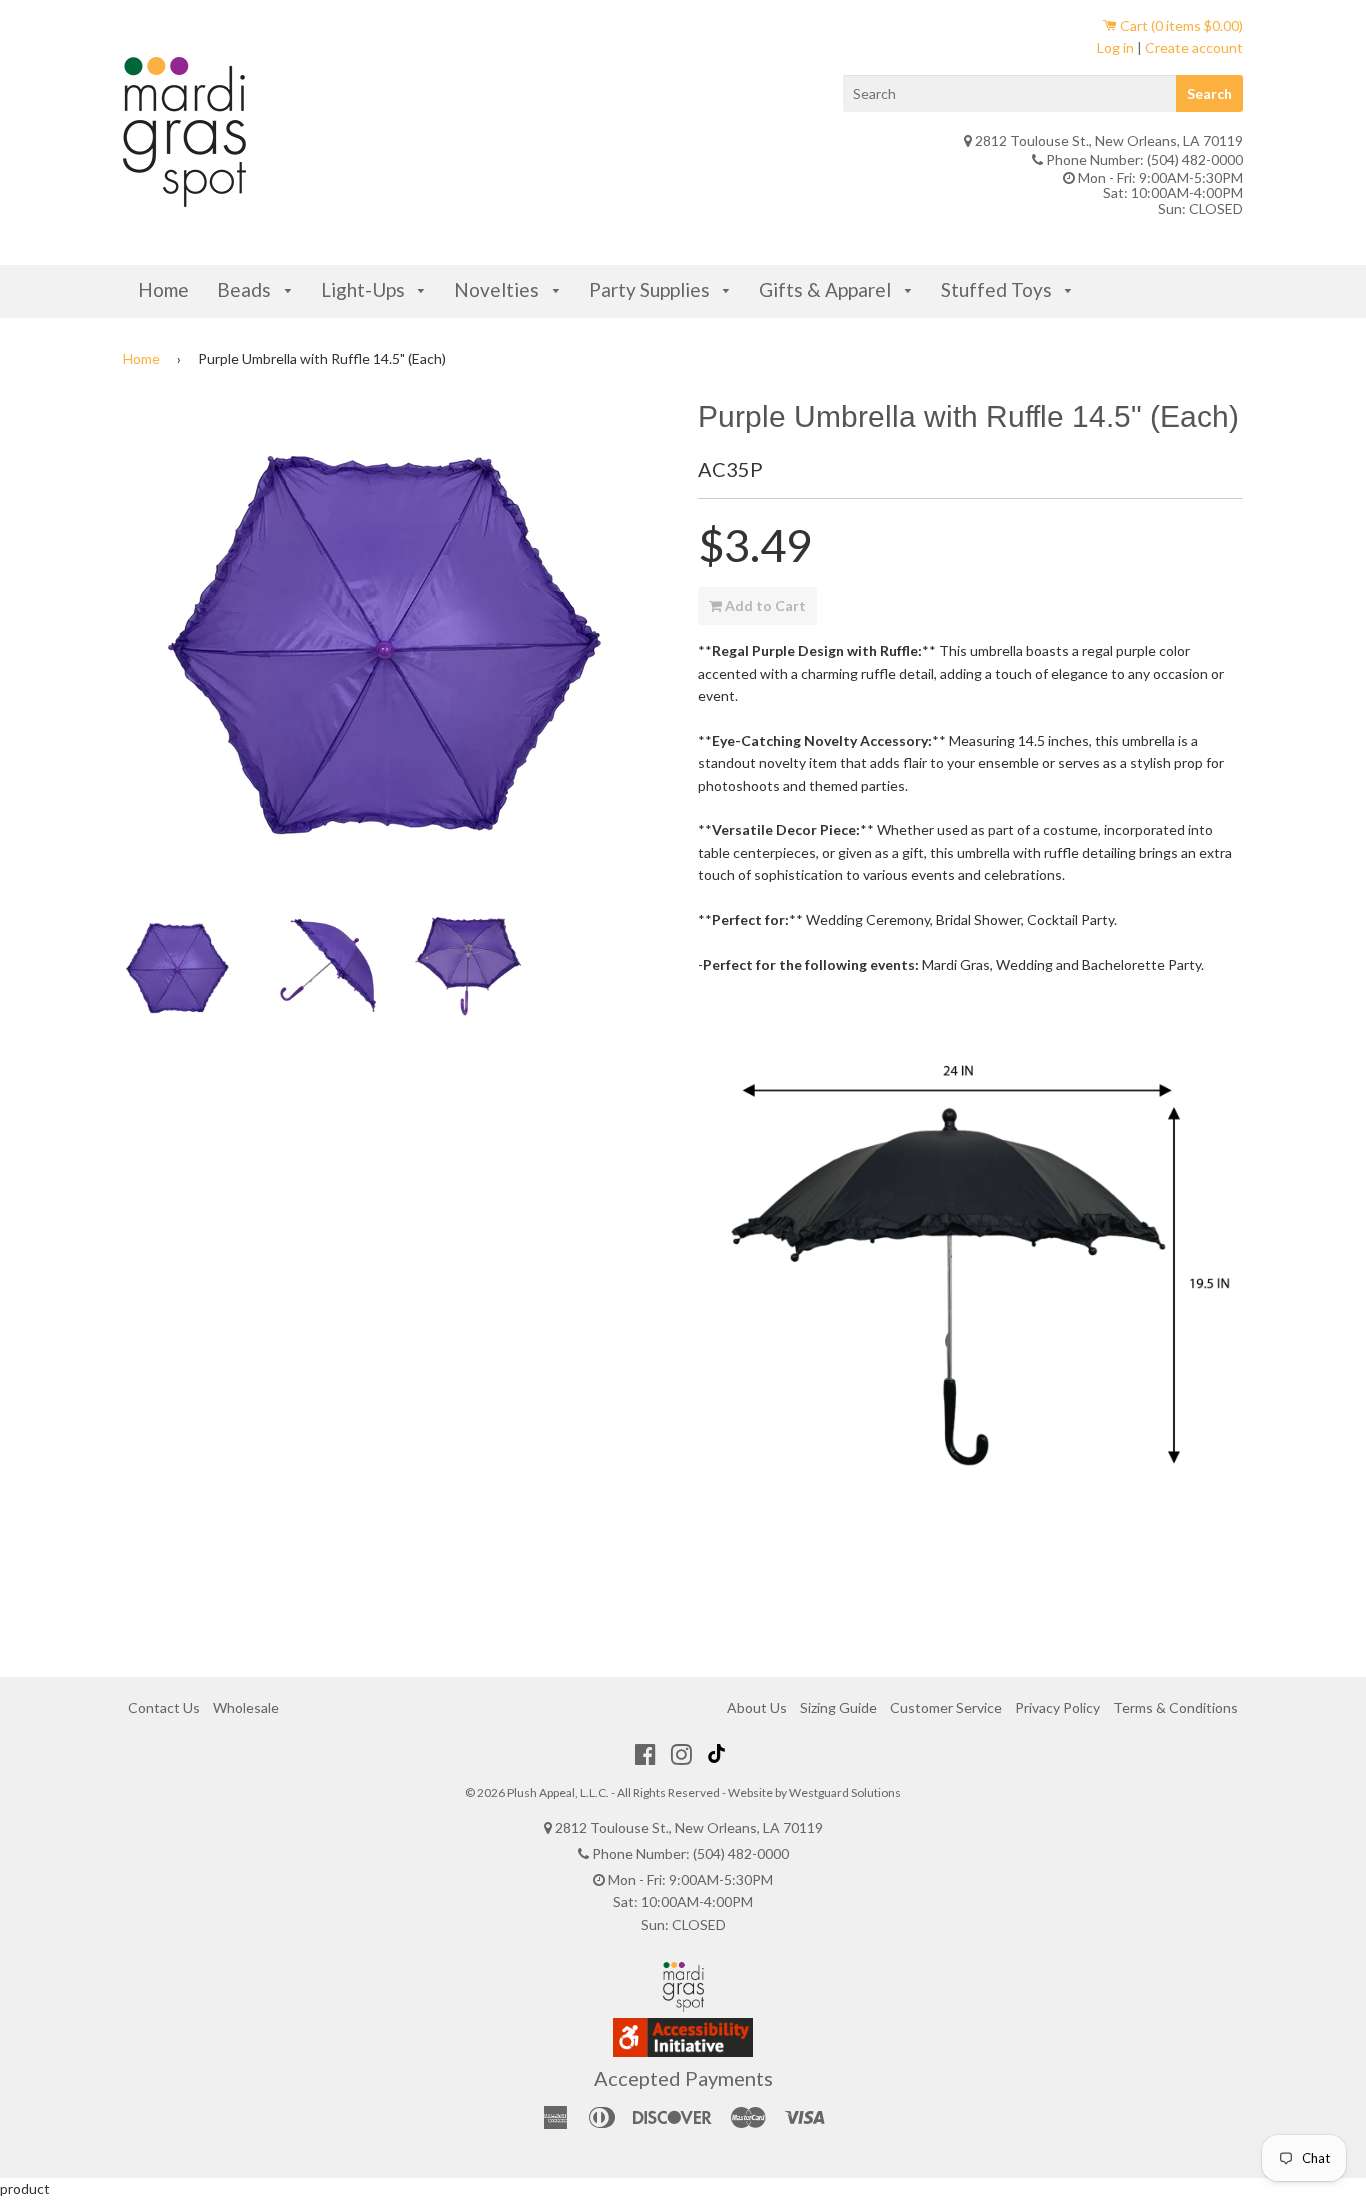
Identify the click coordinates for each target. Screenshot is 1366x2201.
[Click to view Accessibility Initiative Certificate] (683, 2051)
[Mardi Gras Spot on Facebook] (645, 1754)
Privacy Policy (1057, 1707)
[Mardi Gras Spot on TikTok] (719, 1754)
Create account (1194, 47)
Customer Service (946, 1707)
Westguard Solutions (845, 1792)
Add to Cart (764, 605)
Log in (1115, 47)
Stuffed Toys (998, 289)
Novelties (498, 289)
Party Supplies (651, 289)
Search (1209, 93)
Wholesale (246, 1707)
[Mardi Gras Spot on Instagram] (681, 1754)
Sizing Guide (838, 1707)
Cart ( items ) (1180, 25)
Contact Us (164, 1707)
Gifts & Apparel (827, 289)
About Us (757, 1707)
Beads (246, 289)
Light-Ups (365, 289)
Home (163, 289)
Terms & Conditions (1175, 1707)
